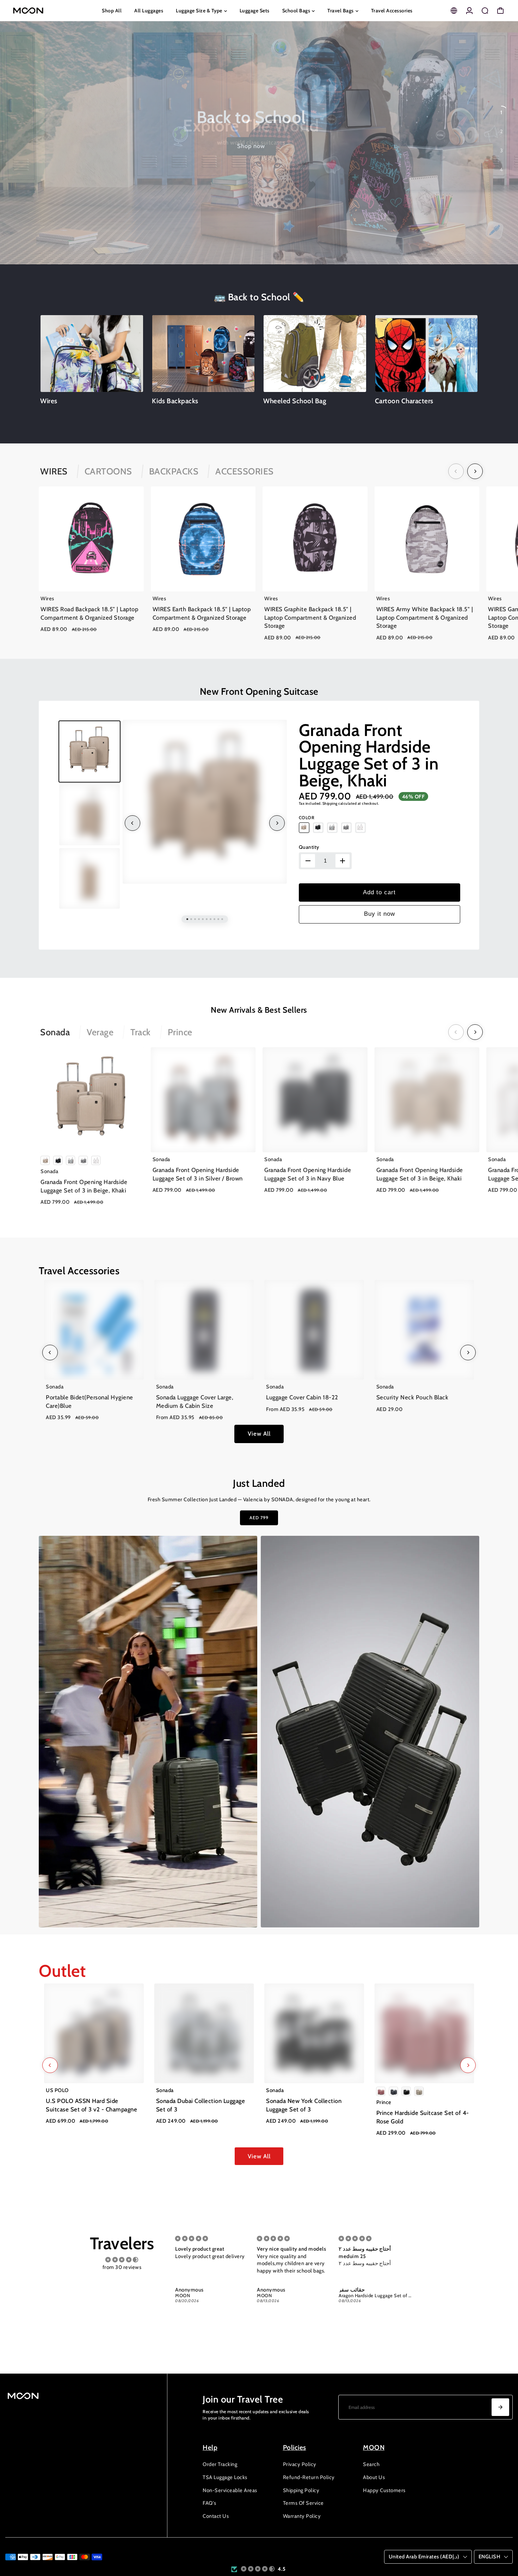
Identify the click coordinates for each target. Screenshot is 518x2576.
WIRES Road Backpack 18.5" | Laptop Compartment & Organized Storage (89, 613)
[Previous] (456, 471)
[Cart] (500, 11)
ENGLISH (490, 2557)
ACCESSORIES (245, 471)
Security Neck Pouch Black (412, 1397)
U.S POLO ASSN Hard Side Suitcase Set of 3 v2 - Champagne (91, 2105)
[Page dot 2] (501, 131)
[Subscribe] (500, 2407)
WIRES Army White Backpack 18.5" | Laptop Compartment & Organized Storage (425, 617)
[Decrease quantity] (308, 861)
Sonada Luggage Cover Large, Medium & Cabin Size (195, 1402)
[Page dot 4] (501, 170)
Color (307, 818)
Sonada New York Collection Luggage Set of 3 (304, 2105)
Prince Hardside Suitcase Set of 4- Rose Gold (423, 2117)
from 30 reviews (122, 2267)
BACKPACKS (174, 471)
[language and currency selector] (454, 11)
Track (141, 1032)
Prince (180, 1032)
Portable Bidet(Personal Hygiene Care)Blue (90, 1402)
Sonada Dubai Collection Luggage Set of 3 (201, 2105)
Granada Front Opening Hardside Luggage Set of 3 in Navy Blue (308, 1174)
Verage (100, 1032)
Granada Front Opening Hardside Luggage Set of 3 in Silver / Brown (198, 1174)
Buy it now (380, 914)
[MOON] (53, 11)
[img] (122, 2260)
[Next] (475, 471)
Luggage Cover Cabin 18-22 (302, 1397)
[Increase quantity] (343, 861)
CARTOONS (108, 471)
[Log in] (469, 11)
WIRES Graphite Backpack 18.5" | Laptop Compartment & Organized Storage (310, 617)
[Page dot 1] (501, 112)
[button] (258, 2569)
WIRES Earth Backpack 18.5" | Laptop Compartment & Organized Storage (202, 613)
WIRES (54, 471)
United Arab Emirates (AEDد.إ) (424, 2557)
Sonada (55, 1032)
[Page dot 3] (501, 151)
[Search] (485, 11)
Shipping (330, 804)
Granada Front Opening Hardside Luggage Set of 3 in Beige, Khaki (369, 755)
